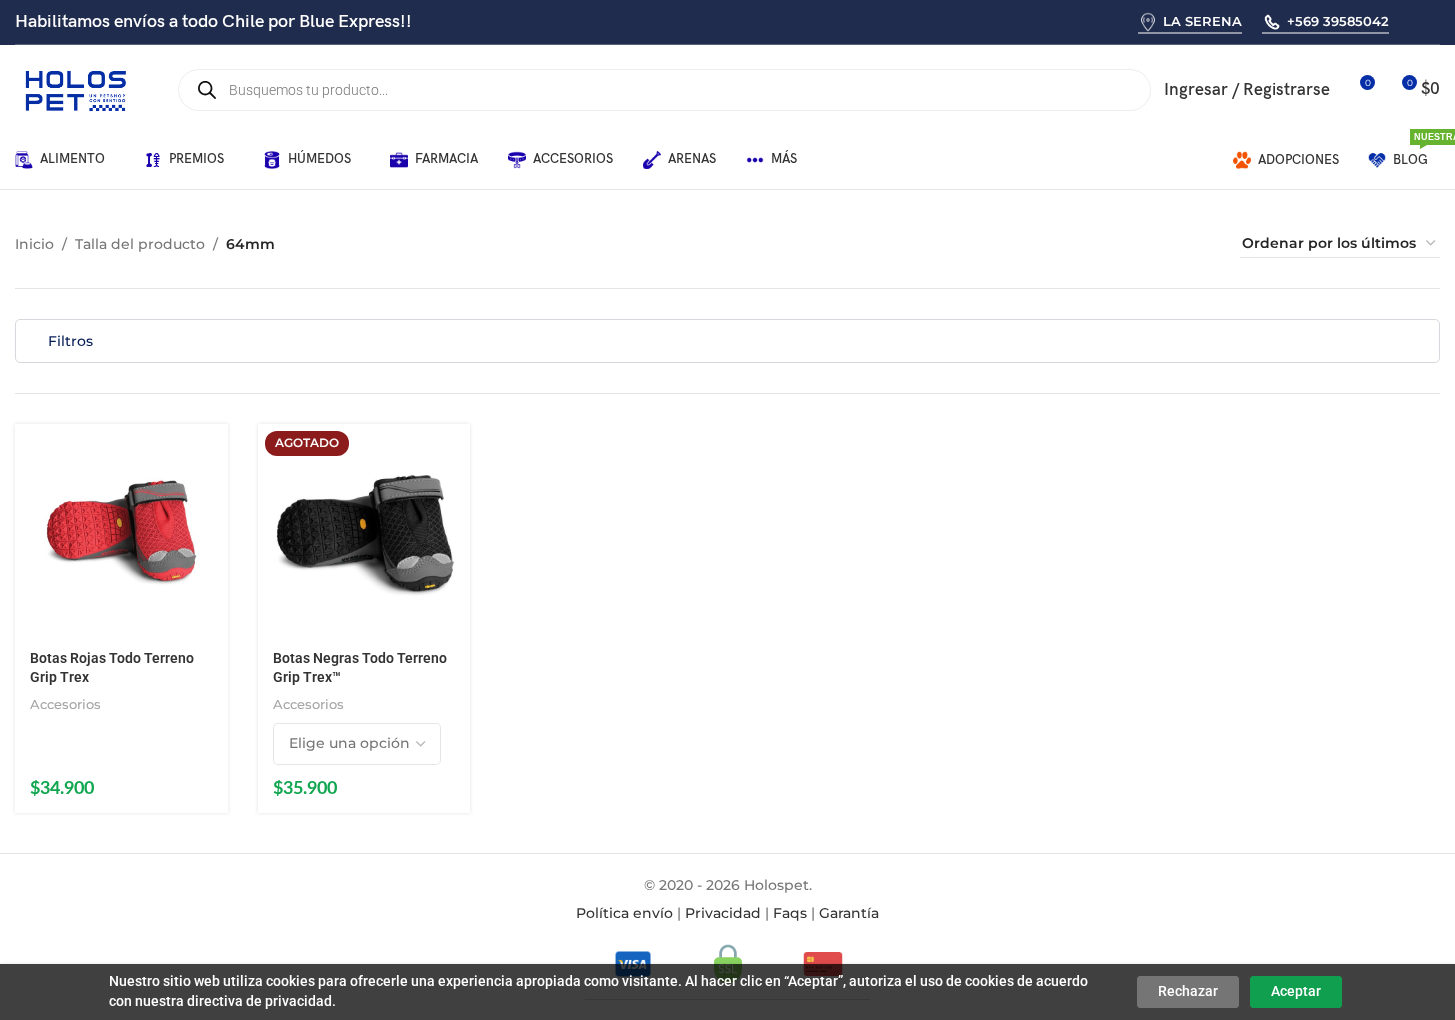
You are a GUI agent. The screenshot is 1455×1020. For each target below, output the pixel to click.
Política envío (624, 913)
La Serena (1202, 21)
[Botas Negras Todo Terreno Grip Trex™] (364, 530)
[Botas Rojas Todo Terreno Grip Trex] (121, 530)
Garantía (849, 913)
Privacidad (723, 913)
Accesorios (65, 704)
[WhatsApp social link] (1411, 21)
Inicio (34, 244)
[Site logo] (75, 89)
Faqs (790, 913)
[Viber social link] (1437, 21)
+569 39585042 (1338, 21)
